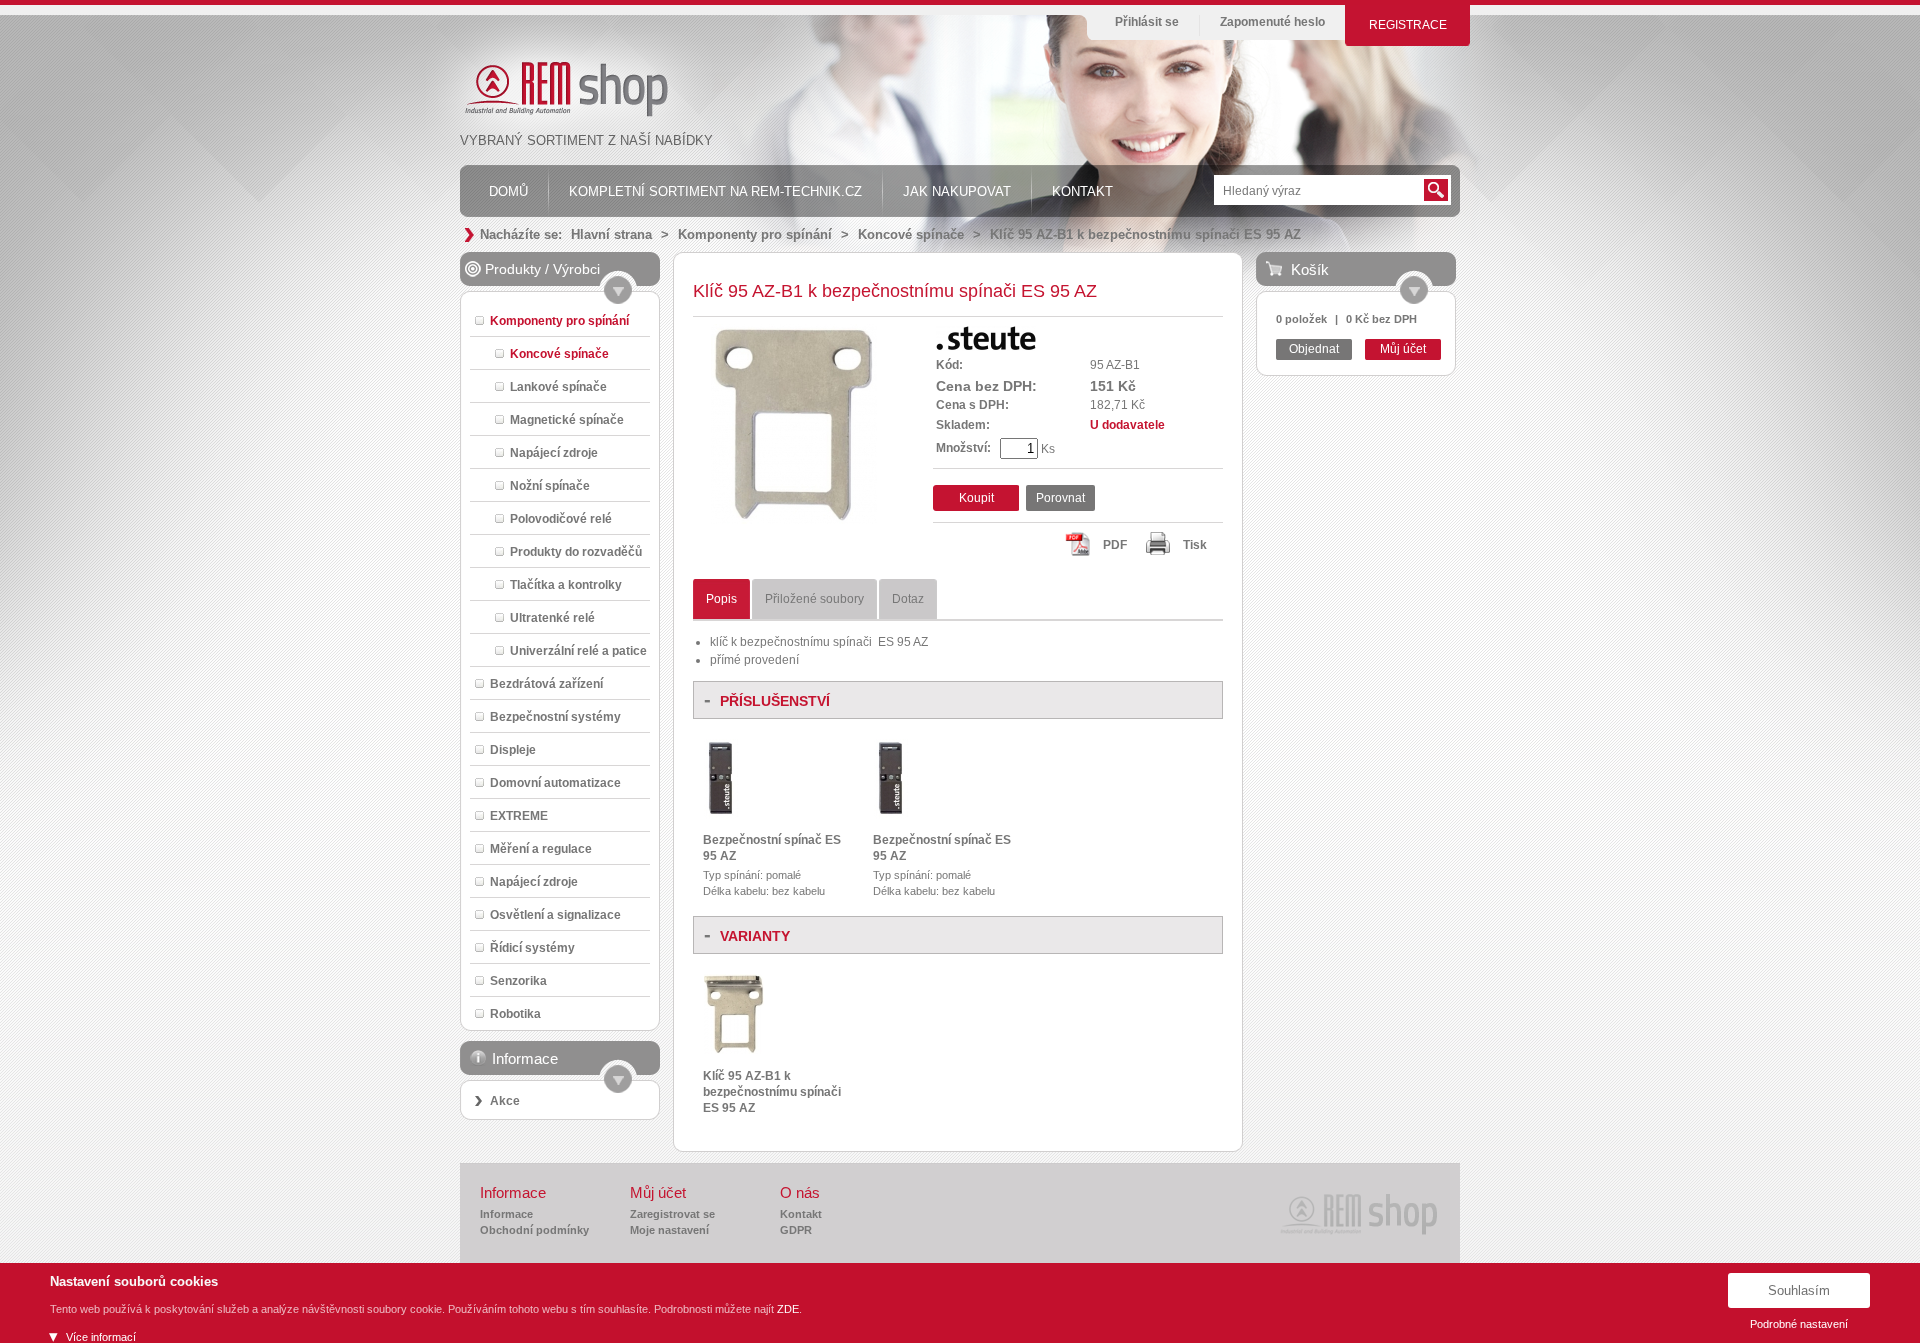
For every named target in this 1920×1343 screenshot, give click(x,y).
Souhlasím (1799, 1290)
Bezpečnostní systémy (555, 716)
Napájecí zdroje (554, 452)
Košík (1310, 269)
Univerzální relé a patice (578, 650)
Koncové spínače (911, 234)
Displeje (513, 749)
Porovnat (1060, 498)
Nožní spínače (550, 485)
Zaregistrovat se (672, 1214)
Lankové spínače (558, 386)
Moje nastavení (669, 1230)
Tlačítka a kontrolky (566, 584)
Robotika (515, 1013)
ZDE (788, 1309)
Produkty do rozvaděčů (576, 551)
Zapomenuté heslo (1272, 22)
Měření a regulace (541, 848)
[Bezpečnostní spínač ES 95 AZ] (721, 815)
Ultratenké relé (552, 617)
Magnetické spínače (567, 419)
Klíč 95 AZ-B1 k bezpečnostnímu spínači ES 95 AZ (1145, 234)
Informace (506, 1214)
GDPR (796, 1230)
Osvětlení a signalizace (555, 914)
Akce (505, 1101)
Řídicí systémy (532, 947)
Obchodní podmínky (534, 1230)
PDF (1115, 545)
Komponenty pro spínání (755, 234)
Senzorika (518, 980)
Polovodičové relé (561, 518)
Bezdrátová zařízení (546, 683)
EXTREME (519, 815)
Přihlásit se (1147, 22)
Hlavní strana (611, 234)
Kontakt (801, 1214)
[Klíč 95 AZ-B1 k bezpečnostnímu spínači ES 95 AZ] (794, 520)
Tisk (1195, 545)
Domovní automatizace (555, 782)
